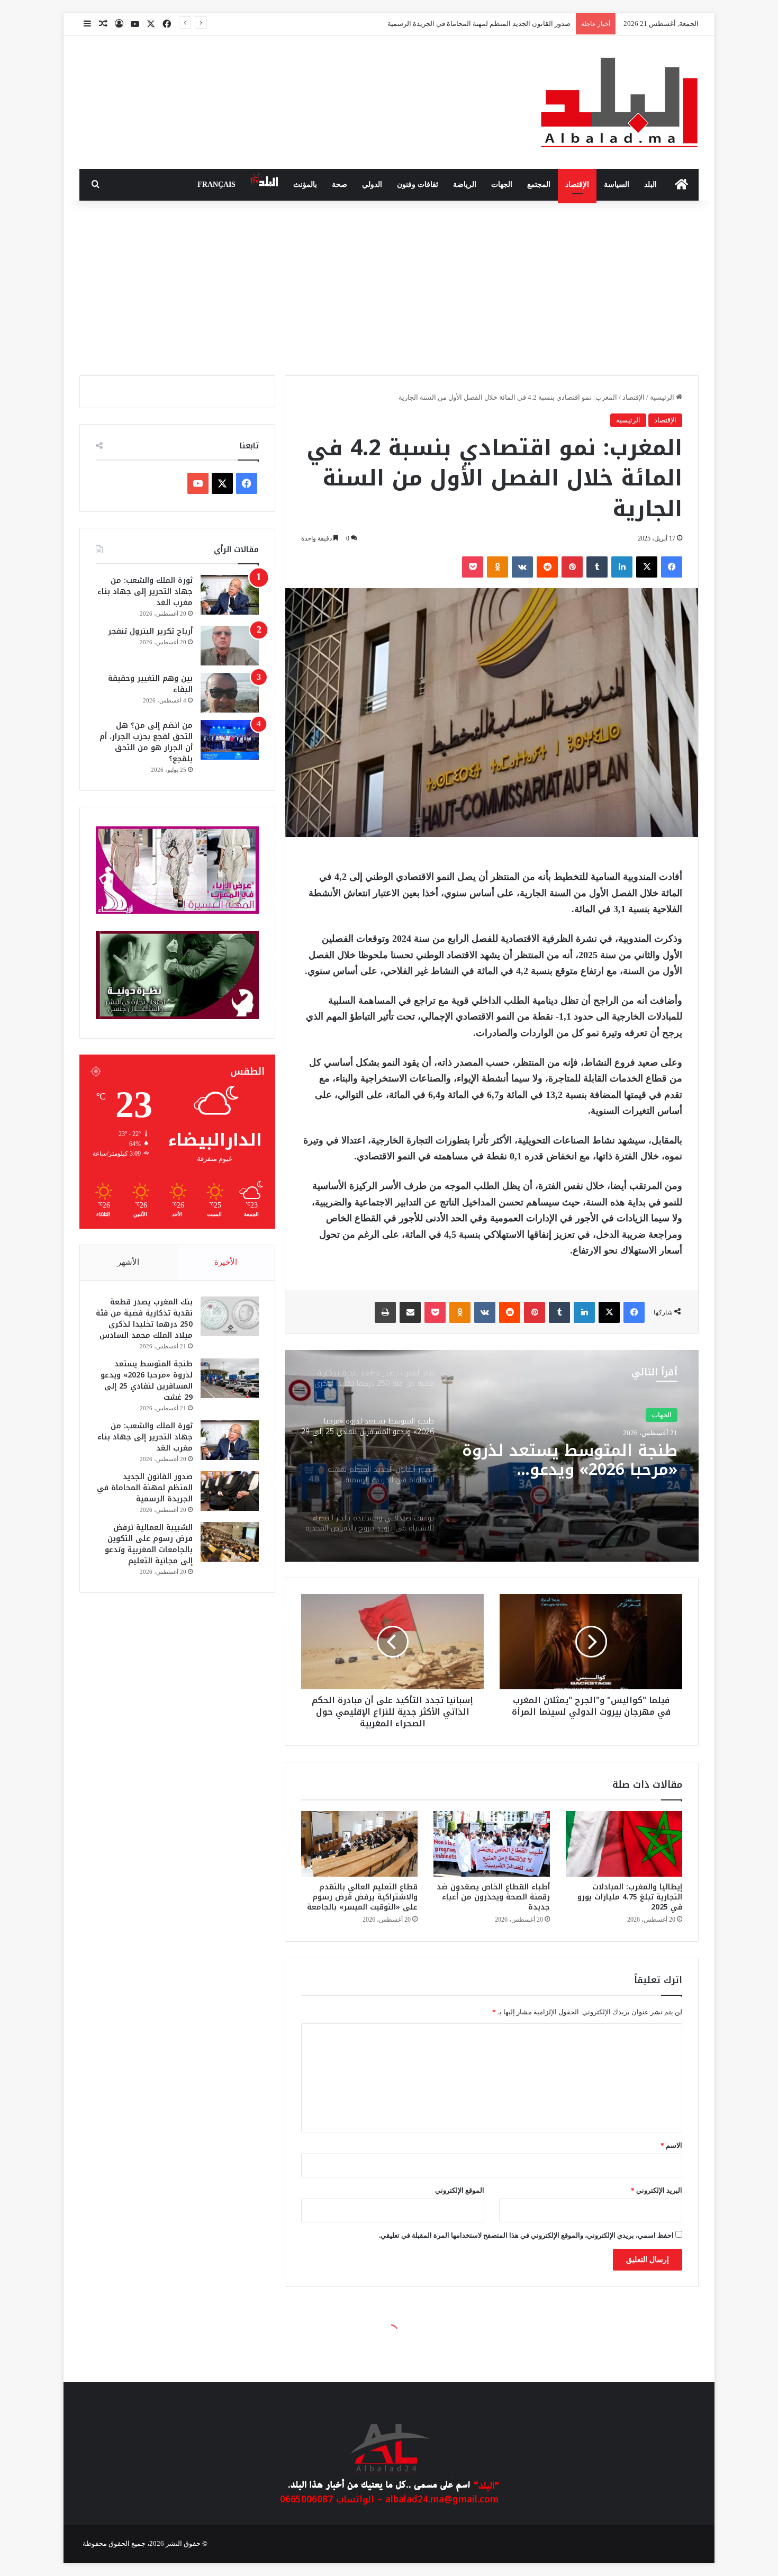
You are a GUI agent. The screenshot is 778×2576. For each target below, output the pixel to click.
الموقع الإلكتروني (460, 2190)
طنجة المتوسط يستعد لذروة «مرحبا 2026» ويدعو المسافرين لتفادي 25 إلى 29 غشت (147, 1381)
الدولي (372, 184)
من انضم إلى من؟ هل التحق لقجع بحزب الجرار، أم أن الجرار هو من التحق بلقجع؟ (146, 742)
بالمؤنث (305, 184)
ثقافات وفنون (418, 184)
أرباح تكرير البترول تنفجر (150, 631)
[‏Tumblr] (597, 567)
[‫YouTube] (198, 483)
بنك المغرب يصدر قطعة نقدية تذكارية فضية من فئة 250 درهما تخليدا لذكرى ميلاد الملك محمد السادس (144, 1319)
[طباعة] (385, 1312)
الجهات (502, 184)
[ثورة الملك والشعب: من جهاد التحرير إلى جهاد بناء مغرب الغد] (230, 595)
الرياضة (465, 184)
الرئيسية (663, 397)
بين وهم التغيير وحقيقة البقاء (150, 684)
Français (216, 184)
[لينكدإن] (622, 567)
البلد (650, 184)
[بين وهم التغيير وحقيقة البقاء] (230, 693)
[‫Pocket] (473, 567)
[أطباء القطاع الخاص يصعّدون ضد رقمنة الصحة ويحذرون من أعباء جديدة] (492, 1844)
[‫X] (647, 567)
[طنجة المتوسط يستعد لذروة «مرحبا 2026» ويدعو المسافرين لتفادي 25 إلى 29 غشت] (230, 1378)
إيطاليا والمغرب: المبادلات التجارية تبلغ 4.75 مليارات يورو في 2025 (630, 1897)
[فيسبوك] (672, 567)
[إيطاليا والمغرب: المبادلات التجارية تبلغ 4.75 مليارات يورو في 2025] (624, 1844)
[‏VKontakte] (522, 567)
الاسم (671, 2145)
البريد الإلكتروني (657, 2190)
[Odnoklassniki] (497, 567)
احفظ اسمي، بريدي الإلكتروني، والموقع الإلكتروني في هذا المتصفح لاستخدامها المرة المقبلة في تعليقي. (526, 2235)
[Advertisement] (389, 285)
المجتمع (539, 184)
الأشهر (128, 1262)
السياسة (617, 184)
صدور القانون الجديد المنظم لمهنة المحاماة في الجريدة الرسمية (145, 1488)
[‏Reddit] (547, 567)
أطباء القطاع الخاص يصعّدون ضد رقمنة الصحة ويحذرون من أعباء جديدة (493, 1897)
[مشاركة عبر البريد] (410, 1312)
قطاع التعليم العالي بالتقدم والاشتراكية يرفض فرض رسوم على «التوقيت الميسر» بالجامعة (362, 1897)
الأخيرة (226, 1262)
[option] (492, 1456)
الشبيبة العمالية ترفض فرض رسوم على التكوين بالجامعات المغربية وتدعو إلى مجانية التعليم (441, 24)
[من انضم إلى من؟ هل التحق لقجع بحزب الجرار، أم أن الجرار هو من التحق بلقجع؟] (230, 740)
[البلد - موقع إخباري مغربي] (619, 102)
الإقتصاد (577, 184)
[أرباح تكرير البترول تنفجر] (230, 646)
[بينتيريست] (572, 567)
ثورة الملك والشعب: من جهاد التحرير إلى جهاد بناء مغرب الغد (145, 592)
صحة (340, 184)
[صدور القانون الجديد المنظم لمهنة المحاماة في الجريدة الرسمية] (230, 1491)
